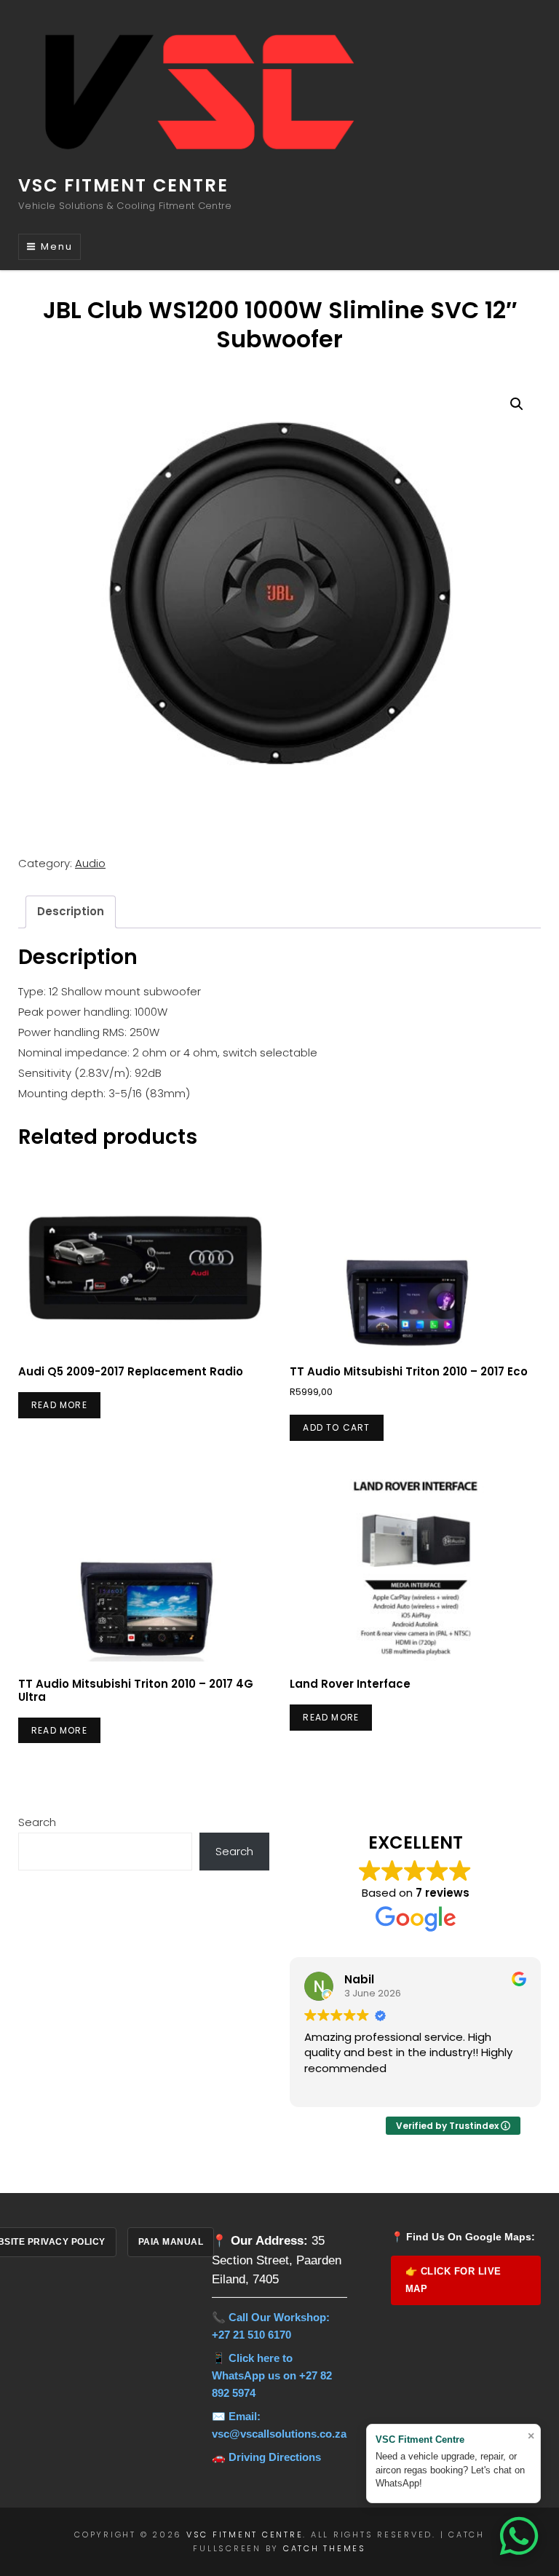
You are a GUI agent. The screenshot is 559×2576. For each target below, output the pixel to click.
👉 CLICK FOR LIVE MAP (453, 2280)
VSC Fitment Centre (123, 185)
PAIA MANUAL (171, 2242)
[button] (517, 404)
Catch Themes (325, 2548)
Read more (59, 1405)
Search (37, 1822)
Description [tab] (71, 911)
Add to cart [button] (336, 1427)
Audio (90, 863)
